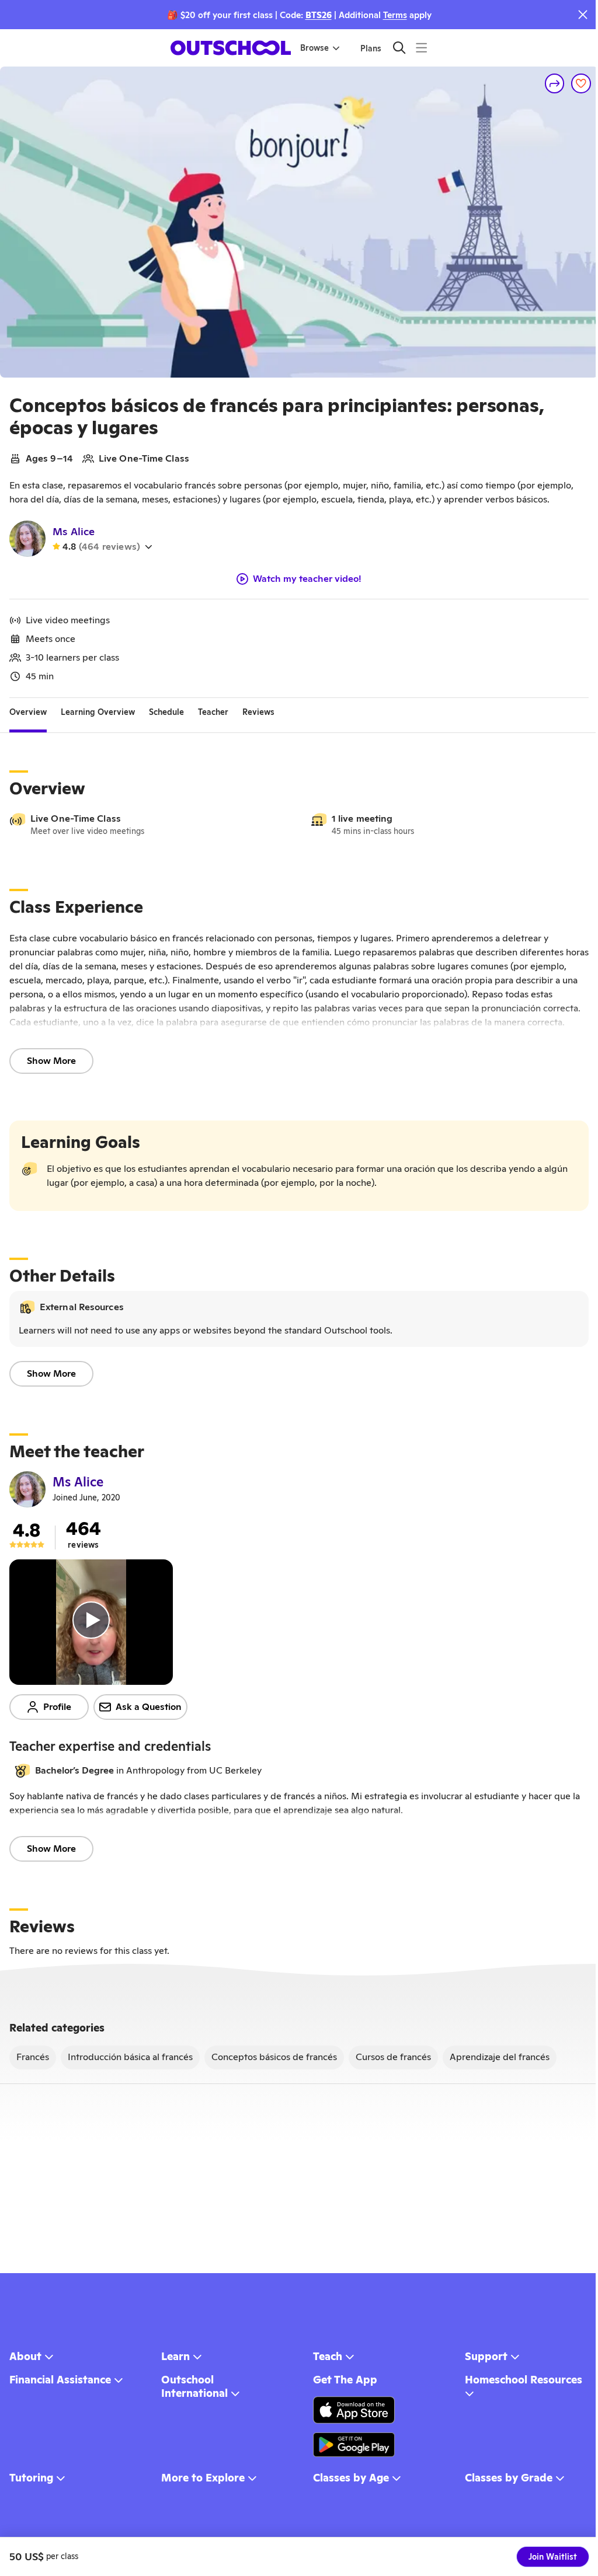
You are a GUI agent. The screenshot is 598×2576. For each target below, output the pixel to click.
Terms (395, 15)
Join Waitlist (553, 2557)
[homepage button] (231, 48)
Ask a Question (149, 1707)
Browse (314, 48)
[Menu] (421, 48)
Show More (51, 1061)
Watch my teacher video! (307, 579)
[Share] (555, 83)
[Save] (581, 83)
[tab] (28, 712)
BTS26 (319, 15)
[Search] (399, 48)
